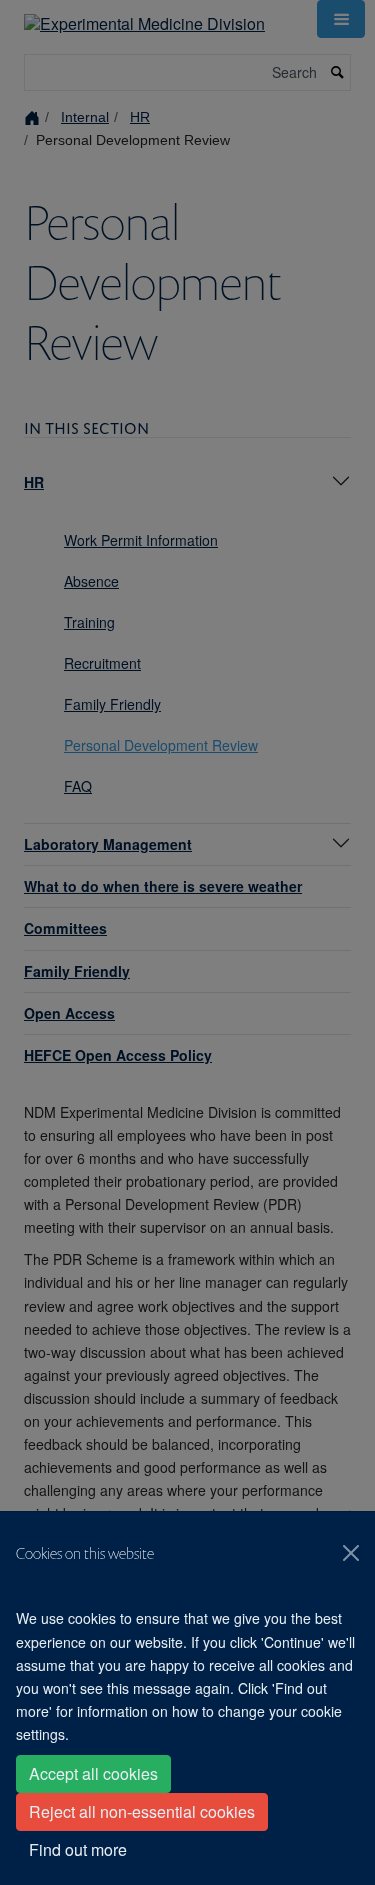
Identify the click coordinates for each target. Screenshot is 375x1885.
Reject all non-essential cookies (142, 1811)
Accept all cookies (93, 1773)
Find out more (78, 1849)
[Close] (351, 1553)
